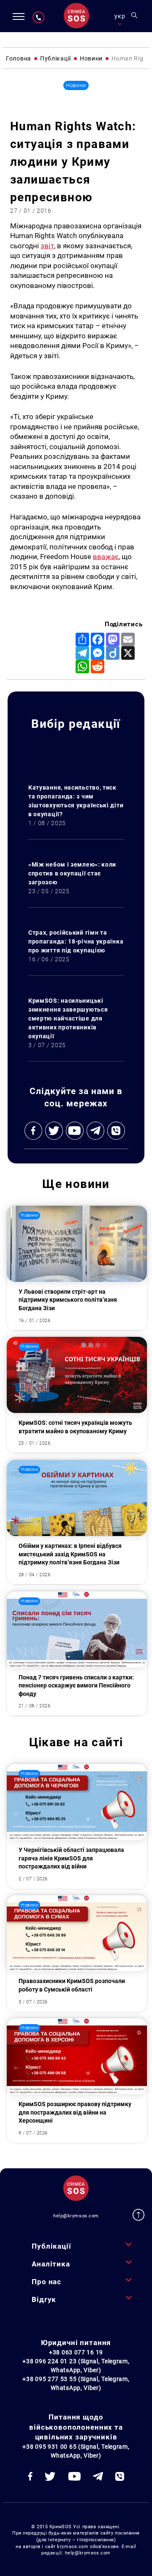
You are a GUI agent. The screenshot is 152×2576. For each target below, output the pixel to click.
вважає (106, 557)
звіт (47, 246)
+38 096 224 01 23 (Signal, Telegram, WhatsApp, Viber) (76, 2366)
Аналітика (51, 2264)
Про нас (46, 2282)
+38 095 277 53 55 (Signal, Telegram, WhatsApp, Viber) (76, 2383)
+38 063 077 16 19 (76, 2352)
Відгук (44, 2299)
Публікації (51, 2246)
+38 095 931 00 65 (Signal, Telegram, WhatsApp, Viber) (76, 2451)
